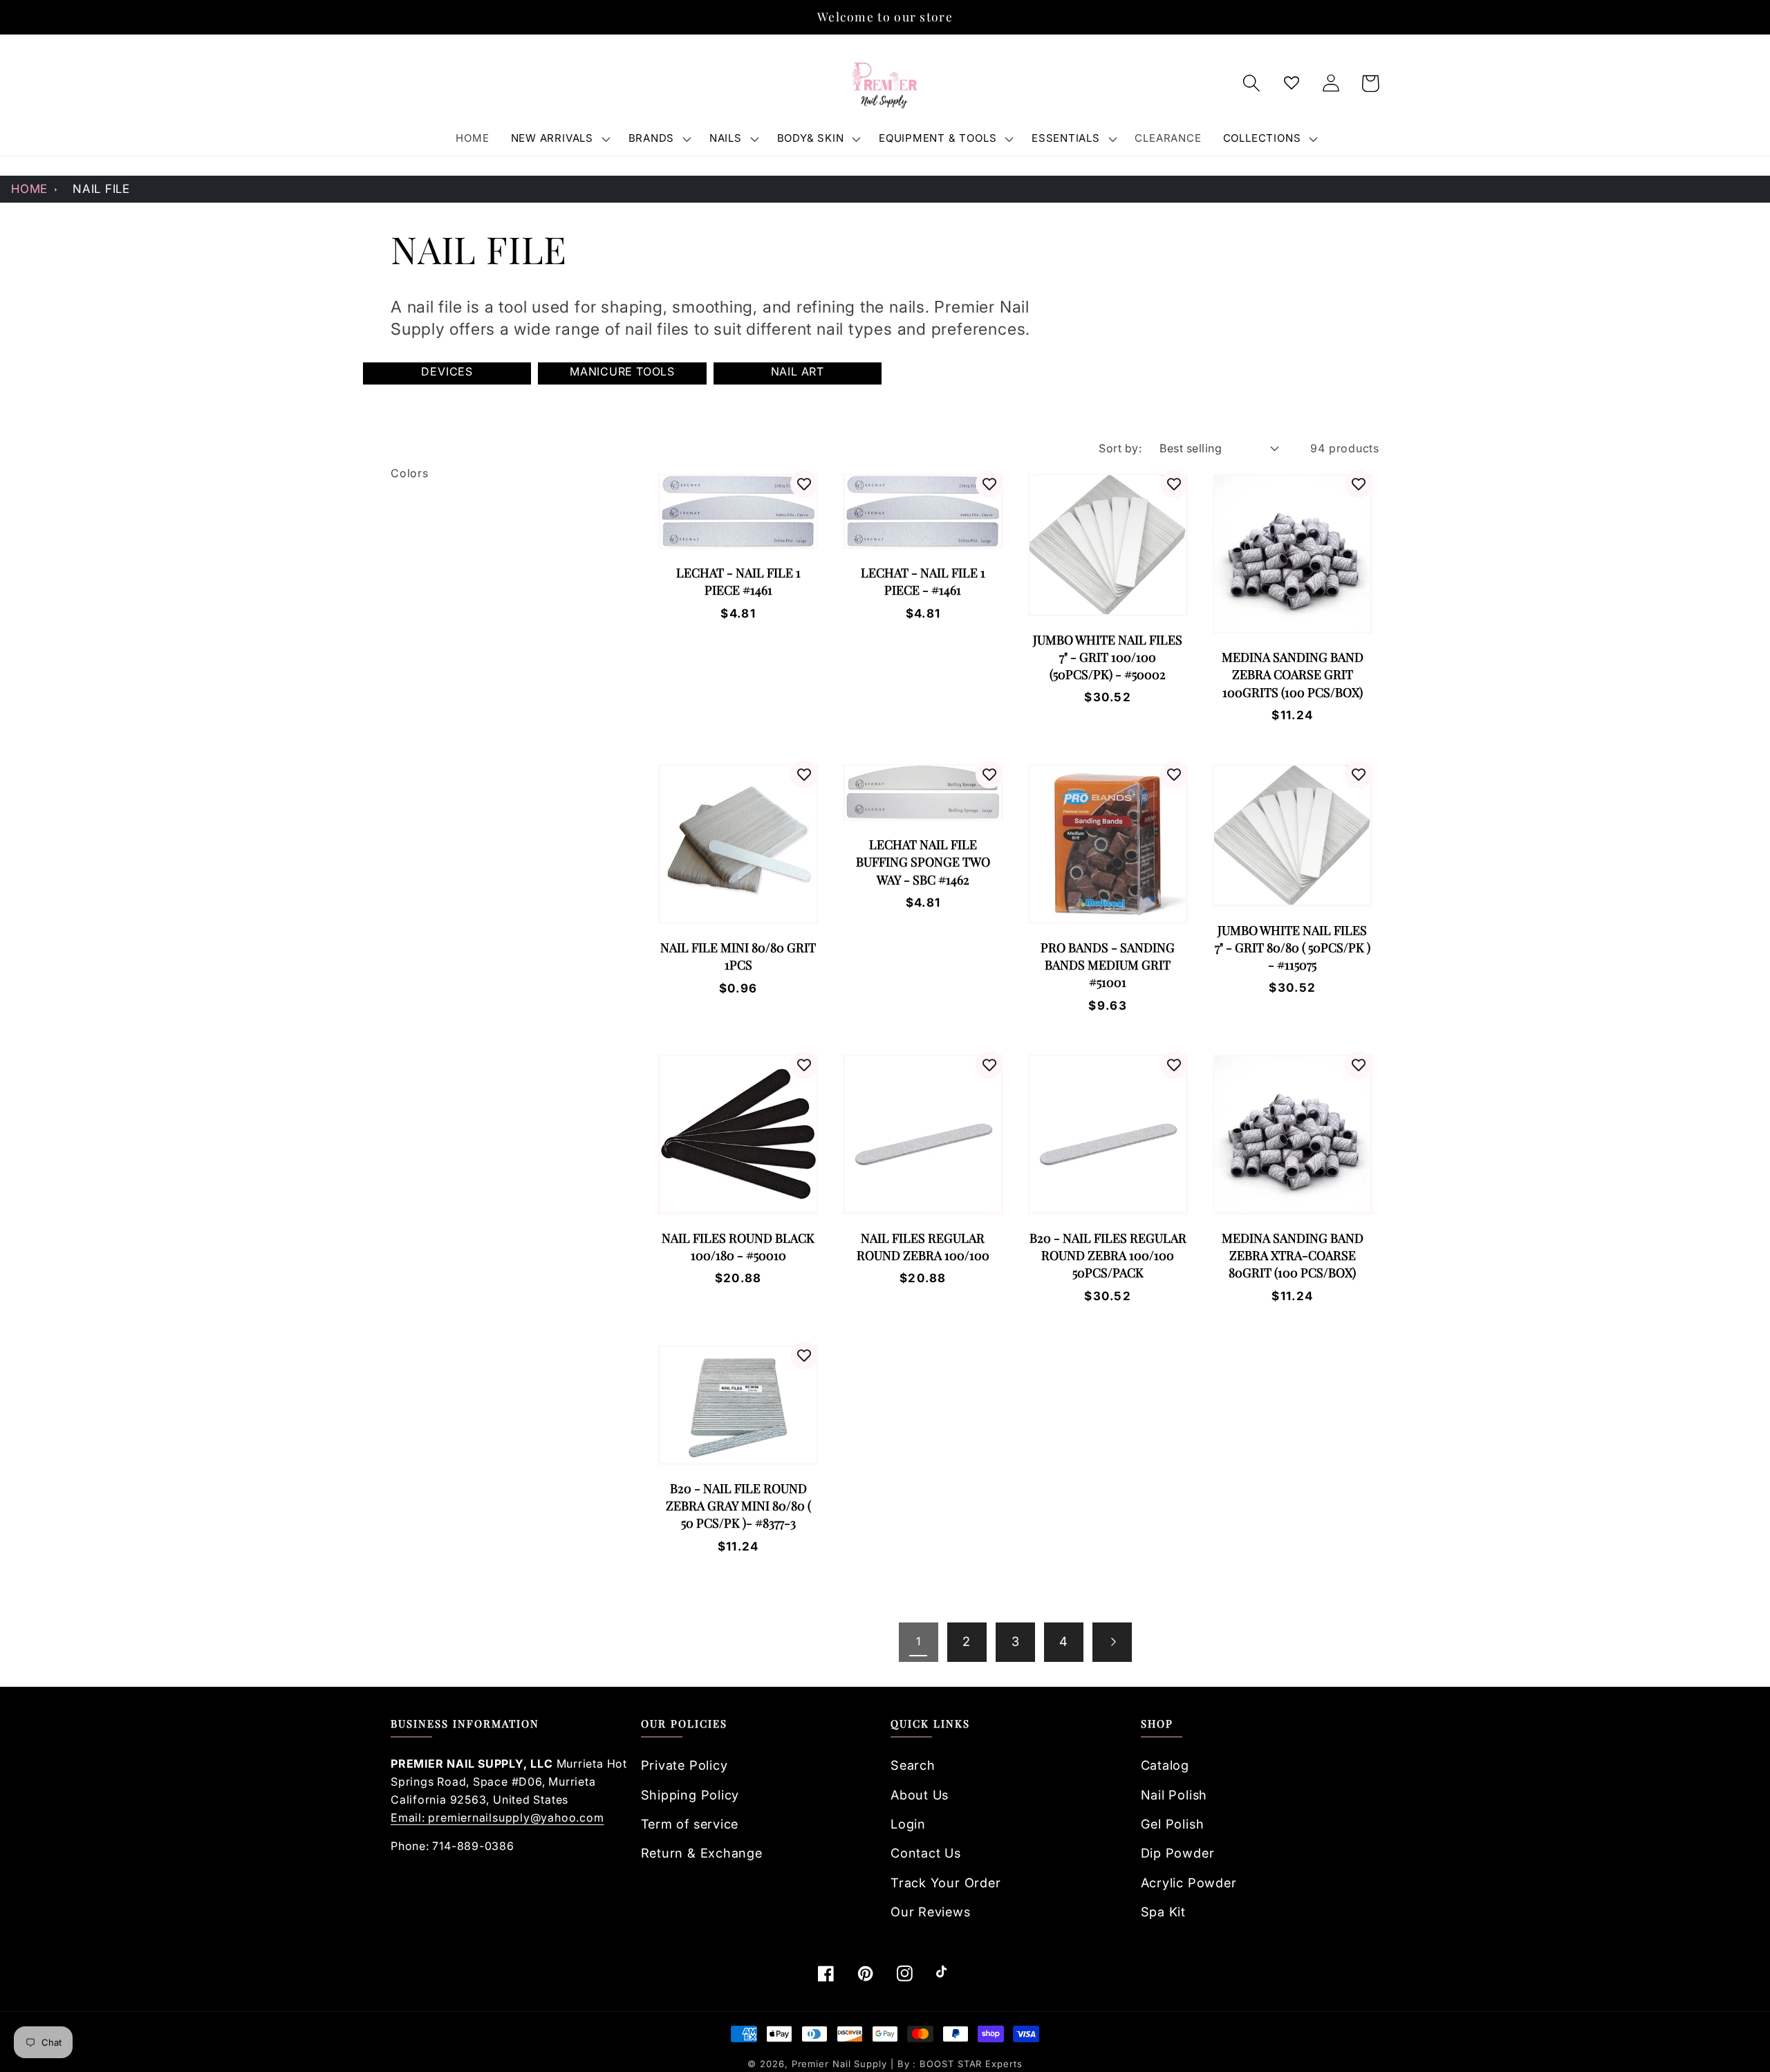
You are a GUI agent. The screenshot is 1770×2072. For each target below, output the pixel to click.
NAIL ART (798, 371)
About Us (920, 1795)
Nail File (101, 189)
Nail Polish (1174, 1795)
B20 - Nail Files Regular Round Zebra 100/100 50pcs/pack (1108, 1255)
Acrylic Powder (1189, 1883)
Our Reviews (931, 1912)
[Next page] (1112, 1642)
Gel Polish (1173, 1824)
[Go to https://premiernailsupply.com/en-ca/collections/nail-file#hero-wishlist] (1291, 83)
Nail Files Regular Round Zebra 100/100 (923, 1247)
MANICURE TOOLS (622, 371)
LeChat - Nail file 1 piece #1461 (738, 581)
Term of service (690, 1824)
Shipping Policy (690, 1795)
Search (913, 1765)
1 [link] (919, 1641)
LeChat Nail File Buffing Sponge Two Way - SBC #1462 (923, 862)
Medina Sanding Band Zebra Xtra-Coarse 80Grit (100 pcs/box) (1293, 1255)
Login (908, 1824)
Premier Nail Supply (841, 2064)
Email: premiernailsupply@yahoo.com (497, 1817)
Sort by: (1120, 448)
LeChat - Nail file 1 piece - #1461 (923, 581)
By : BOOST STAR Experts (960, 2064)
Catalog (1165, 1765)
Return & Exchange (702, 1853)
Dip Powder (1178, 1853)
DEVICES (447, 371)
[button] (559, 138)
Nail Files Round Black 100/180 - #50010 (738, 1247)
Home (29, 189)
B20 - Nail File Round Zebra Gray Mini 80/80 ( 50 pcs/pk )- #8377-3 (738, 1506)
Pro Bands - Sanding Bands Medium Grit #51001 (1108, 965)
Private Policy (684, 1765)
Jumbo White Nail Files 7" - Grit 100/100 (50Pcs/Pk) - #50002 (1108, 657)
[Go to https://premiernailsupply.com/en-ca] (885, 84)
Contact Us (926, 1853)
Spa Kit (1163, 1912)
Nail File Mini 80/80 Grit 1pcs (738, 956)
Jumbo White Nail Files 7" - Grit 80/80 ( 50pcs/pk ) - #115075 (1293, 947)
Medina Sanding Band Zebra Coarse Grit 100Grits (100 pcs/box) (1293, 674)
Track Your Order (945, 1883)
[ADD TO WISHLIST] (804, 484)
